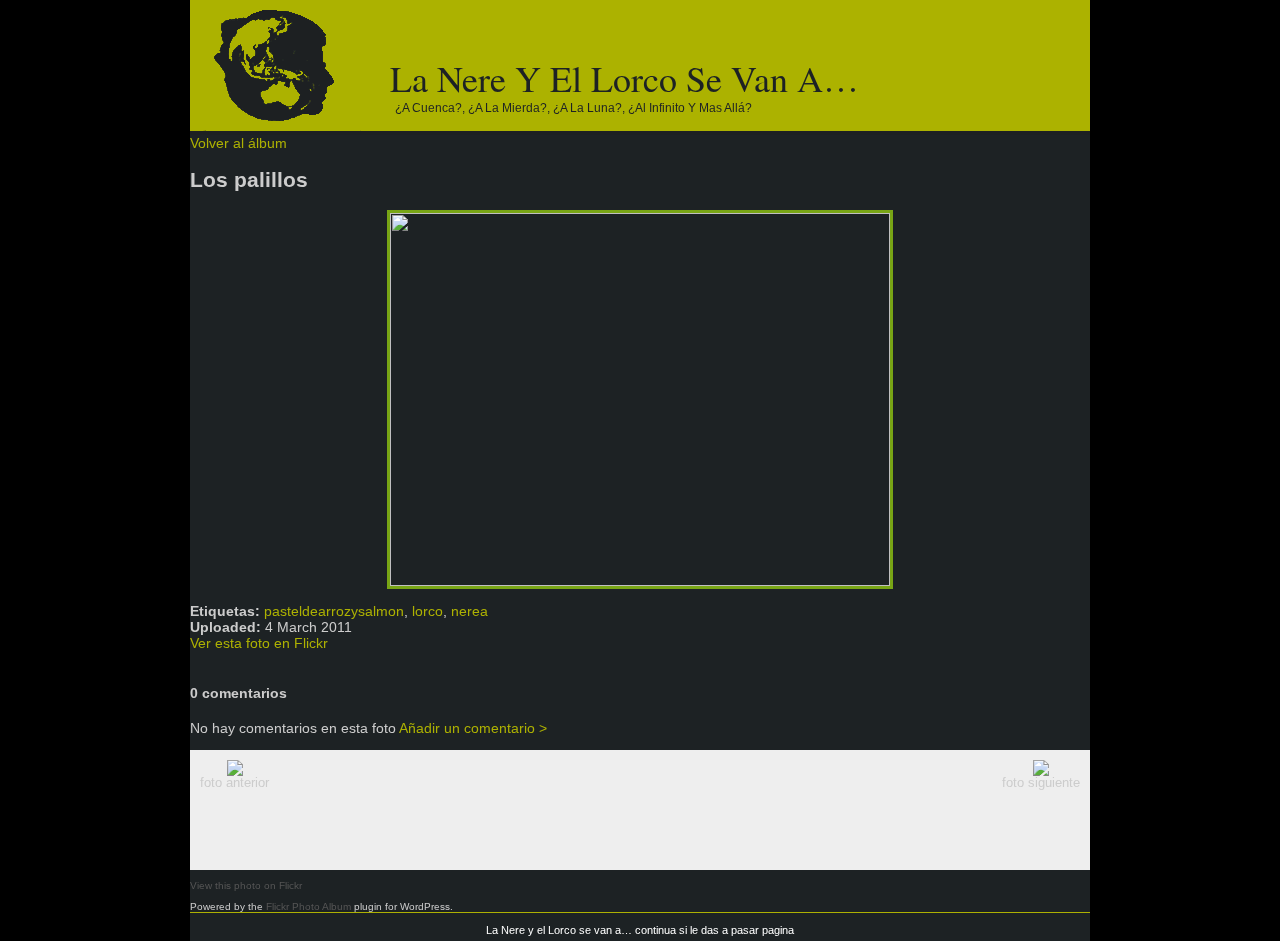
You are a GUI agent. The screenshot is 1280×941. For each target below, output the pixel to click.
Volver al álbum (238, 143)
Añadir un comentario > (473, 728)
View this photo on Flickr (246, 885)
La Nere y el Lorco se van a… (624, 78)
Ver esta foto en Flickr (259, 643)
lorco (427, 611)
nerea (469, 611)
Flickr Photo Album (308, 906)
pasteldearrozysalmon (334, 611)
